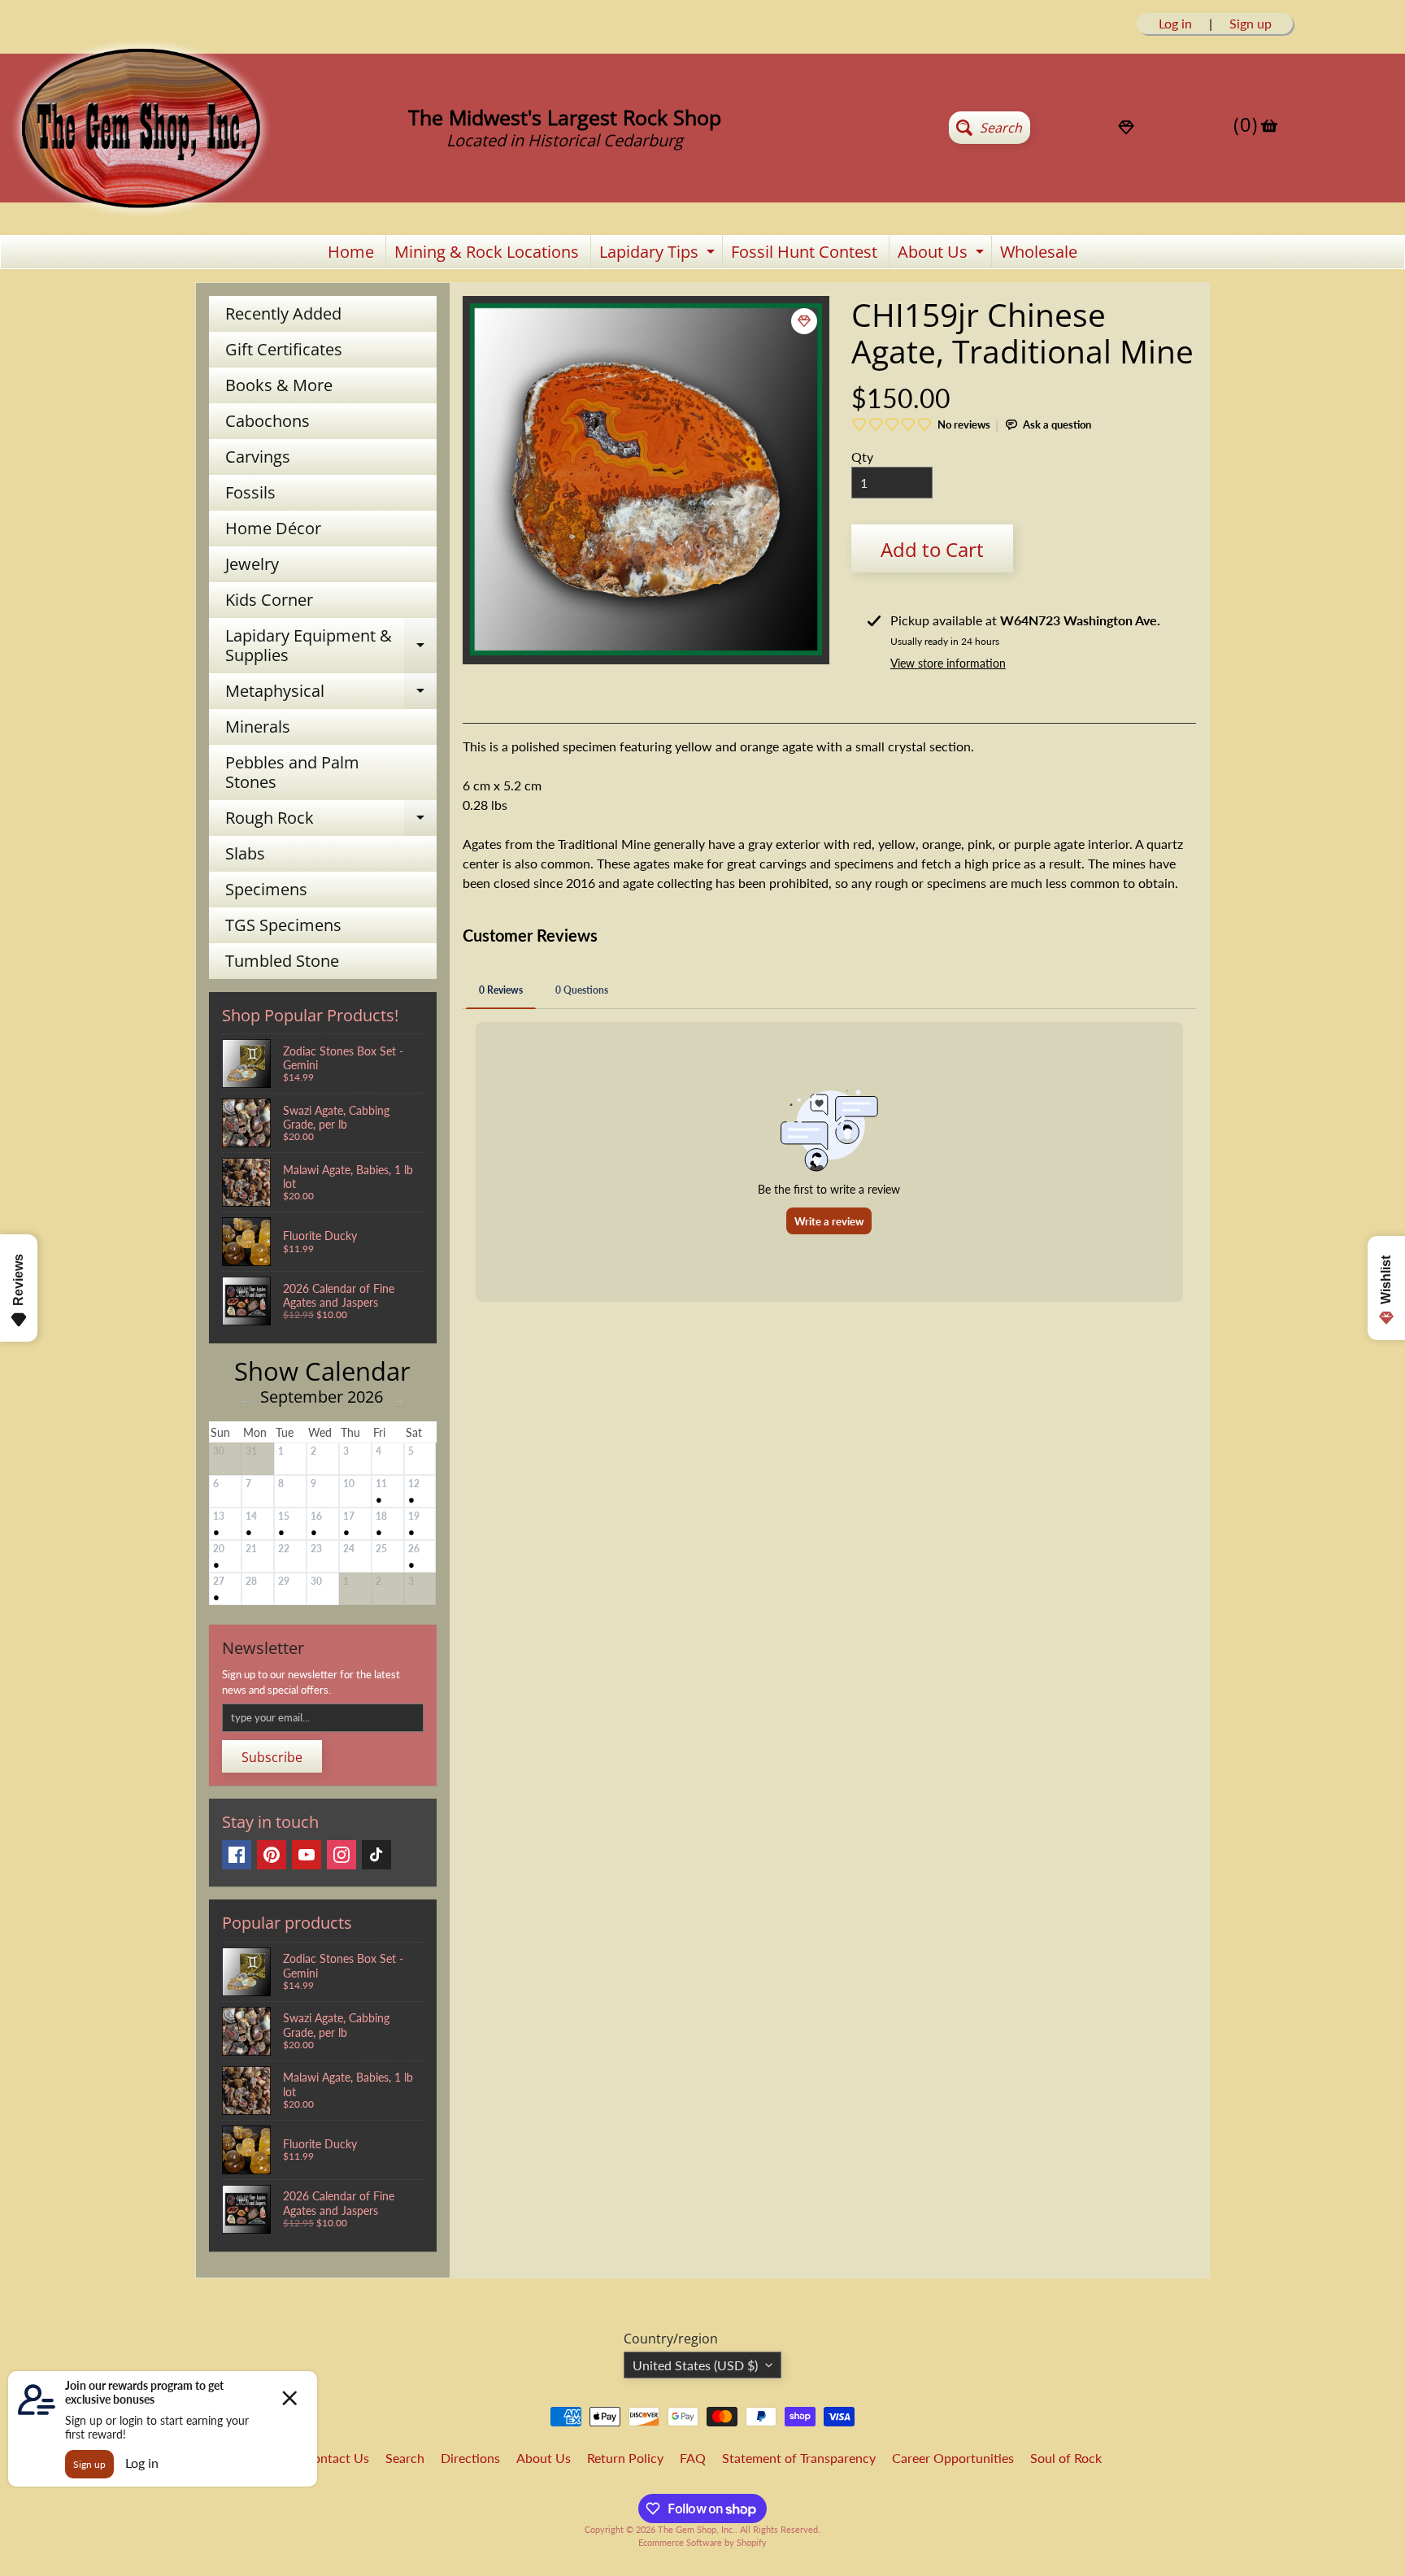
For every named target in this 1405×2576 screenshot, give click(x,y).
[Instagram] (341, 1855)
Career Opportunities (953, 2458)
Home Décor (273, 528)
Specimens (266, 889)
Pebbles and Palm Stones (292, 772)
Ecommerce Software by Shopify (702, 2542)
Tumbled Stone (282, 961)
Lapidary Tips (659, 255)
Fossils (250, 492)
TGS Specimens (283, 925)
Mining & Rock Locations (487, 252)
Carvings (258, 457)
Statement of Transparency (799, 2458)
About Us (943, 255)
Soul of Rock (1066, 2458)
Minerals (258, 727)
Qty (862, 457)
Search (405, 2458)
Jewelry (252, 564)
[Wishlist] (1126, 128)
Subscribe (272, 1757)
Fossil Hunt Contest (804, 252)
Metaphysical (331, 694)
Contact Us (337, 2458)
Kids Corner (269, 600)
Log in (1175, 24)
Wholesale (1039, 252)
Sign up (1251, 24)
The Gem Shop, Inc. (696, 2529)
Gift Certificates (284, 349)
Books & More (279, 385)
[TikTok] (376, 1855)
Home (351, 252)
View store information (948, 663)
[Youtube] (307, 1855)
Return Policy (625, 2458)
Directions (470, 2458)
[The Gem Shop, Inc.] (141, 212)
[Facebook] (237, 1855)
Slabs (245, 853)
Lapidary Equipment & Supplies (331, 646)
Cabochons (268, 421)
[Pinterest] (272, 1855)
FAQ (693, 2458)
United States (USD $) (695, 2365)
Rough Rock (331, 821)
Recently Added (283, 313)
